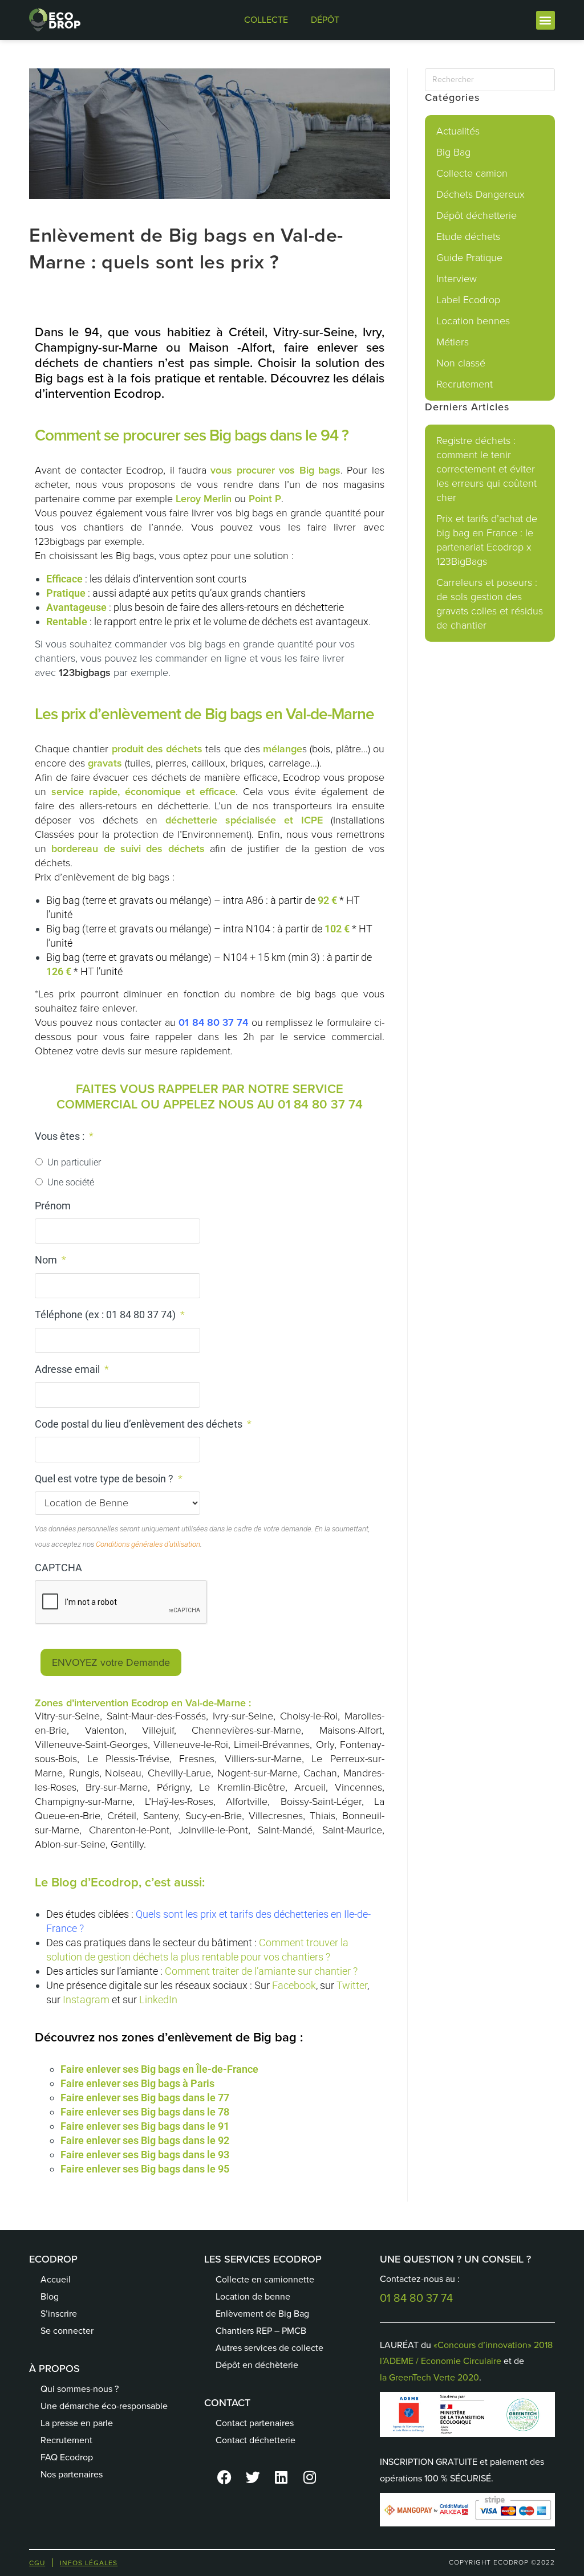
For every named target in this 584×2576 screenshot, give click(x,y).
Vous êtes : (64, 1136)
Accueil (56, 2279)
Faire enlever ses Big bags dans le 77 (145, 2098)
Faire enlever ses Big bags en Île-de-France (159, 2069)
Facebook (294, 1985)
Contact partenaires (255, 2423)
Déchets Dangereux (480, 194)
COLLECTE (266, 20)
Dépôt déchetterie (476, 215)
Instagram (86, 2000)
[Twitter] (253, 2477)
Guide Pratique (469, 258)
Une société (71, 1182)
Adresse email (72, 1369)
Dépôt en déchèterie (257, 2365)
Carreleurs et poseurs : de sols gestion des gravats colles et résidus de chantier (490, 604)
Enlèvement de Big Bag (262, 2314)
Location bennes (473, 321)
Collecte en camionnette (265, 2279)
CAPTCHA (58, 1568)
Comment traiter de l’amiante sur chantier (258, 1971)
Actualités (458, 131)
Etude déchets (468, 237)
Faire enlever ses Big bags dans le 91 (145, 2126)
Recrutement (465, 384)
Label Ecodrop (468, 300)
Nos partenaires (72, 2474)
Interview (457, 279)
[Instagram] (310, 2477)
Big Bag (453, 152)
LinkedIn (158, 2000)
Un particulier (74, 1162)
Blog (50, 2296)
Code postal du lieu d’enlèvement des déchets (143, 1424)
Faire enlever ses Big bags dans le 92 (145, 2140)
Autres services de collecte (269, 2348)
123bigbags (85, 672)
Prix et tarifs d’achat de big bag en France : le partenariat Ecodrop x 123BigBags (487, 540)
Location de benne (253, 2296)
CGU (37, 2563)
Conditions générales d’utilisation (148, 1544)
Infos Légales (89, 2563)
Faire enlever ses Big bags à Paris (137, 2083)
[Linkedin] (281, 2477)
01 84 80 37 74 (213, 1022)
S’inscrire (59, 2314)
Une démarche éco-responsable (104, 2406)
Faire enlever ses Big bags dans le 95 (145, 2169)
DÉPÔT (325, 20)
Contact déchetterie (255, 2440)
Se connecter (67, 2331)
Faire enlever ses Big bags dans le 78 (145, 2112)
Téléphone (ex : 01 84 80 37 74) (110, 1315)
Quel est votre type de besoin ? (109, 1479)
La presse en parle (77, 2423)
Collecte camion (472, 173)
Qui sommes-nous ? (80, 2389)
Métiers (453, 342)
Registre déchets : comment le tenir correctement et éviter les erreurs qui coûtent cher (486, 469)
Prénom (53, 1206)
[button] (546, 20)
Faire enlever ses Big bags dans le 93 (146, 2155)
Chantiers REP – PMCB (261, 2331)
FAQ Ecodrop (67, 2457)
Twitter (352, 1985)
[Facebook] (224, 2477)
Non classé (461, 363)
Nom (50, 1260)
